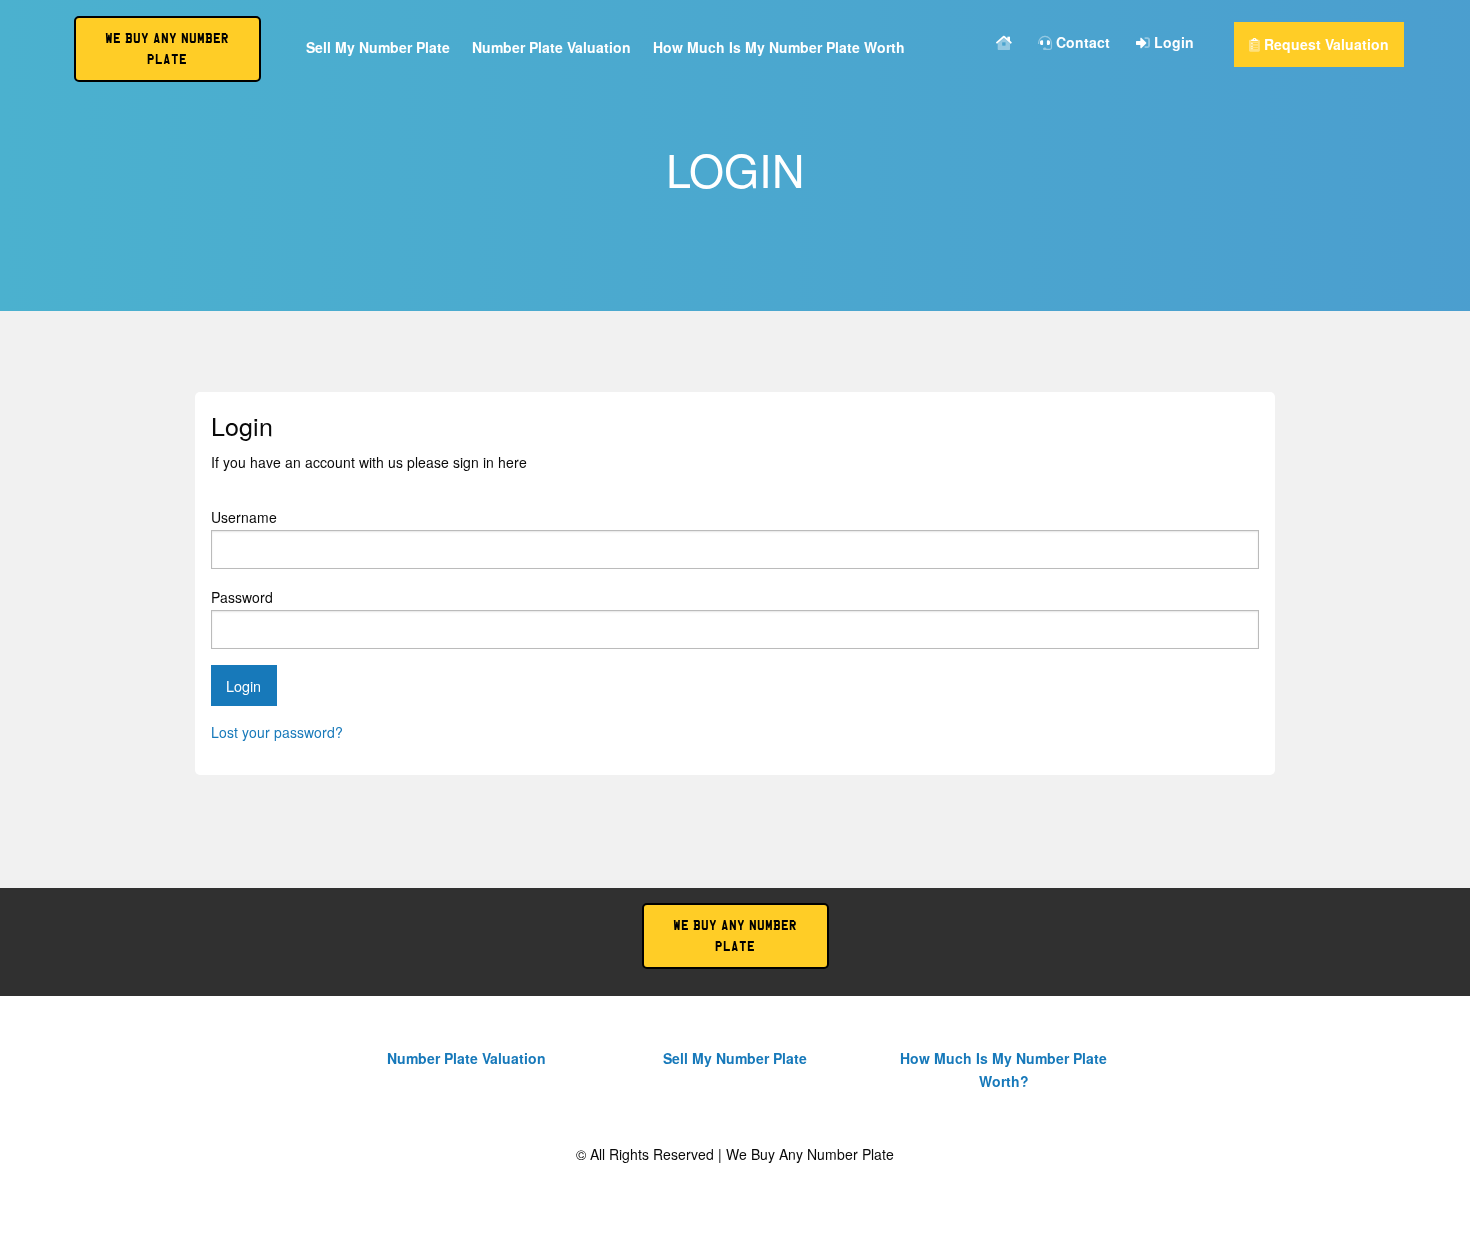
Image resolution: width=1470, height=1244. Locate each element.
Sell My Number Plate (378, 48)
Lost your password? (277, 732)
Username (244, 517)
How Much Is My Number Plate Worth (779, 48)
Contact (1081, 43)
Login (1172, 43)
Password (242, 597)
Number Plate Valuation (551, 48)
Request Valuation (1324, 44)
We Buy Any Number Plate (735, 936)
